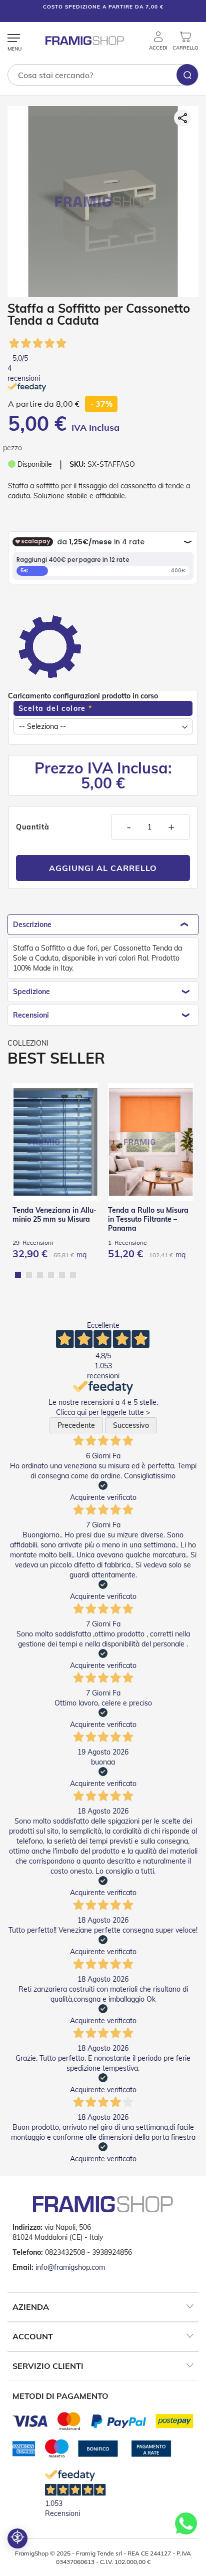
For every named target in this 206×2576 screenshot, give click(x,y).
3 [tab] (40, 1275)
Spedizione (31, 992)
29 (33, 1242)
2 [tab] (29, 1275)
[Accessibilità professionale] (17, 2538)
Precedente (76, 1425)
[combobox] (103, 75)
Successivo (131, 1425)
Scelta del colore (52, 708)
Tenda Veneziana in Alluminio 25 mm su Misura (54, 1215)
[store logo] (85, 41)
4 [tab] (51, 1275)
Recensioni (31, 1015)
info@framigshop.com (70, 2267)
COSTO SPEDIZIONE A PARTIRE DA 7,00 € (103, 7)
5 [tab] (62, 1275)
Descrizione (32, 925)
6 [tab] (73, 1275)
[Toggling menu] (14, 39)
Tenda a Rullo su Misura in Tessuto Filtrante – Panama (148, 1219)
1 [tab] (18, 1275)
